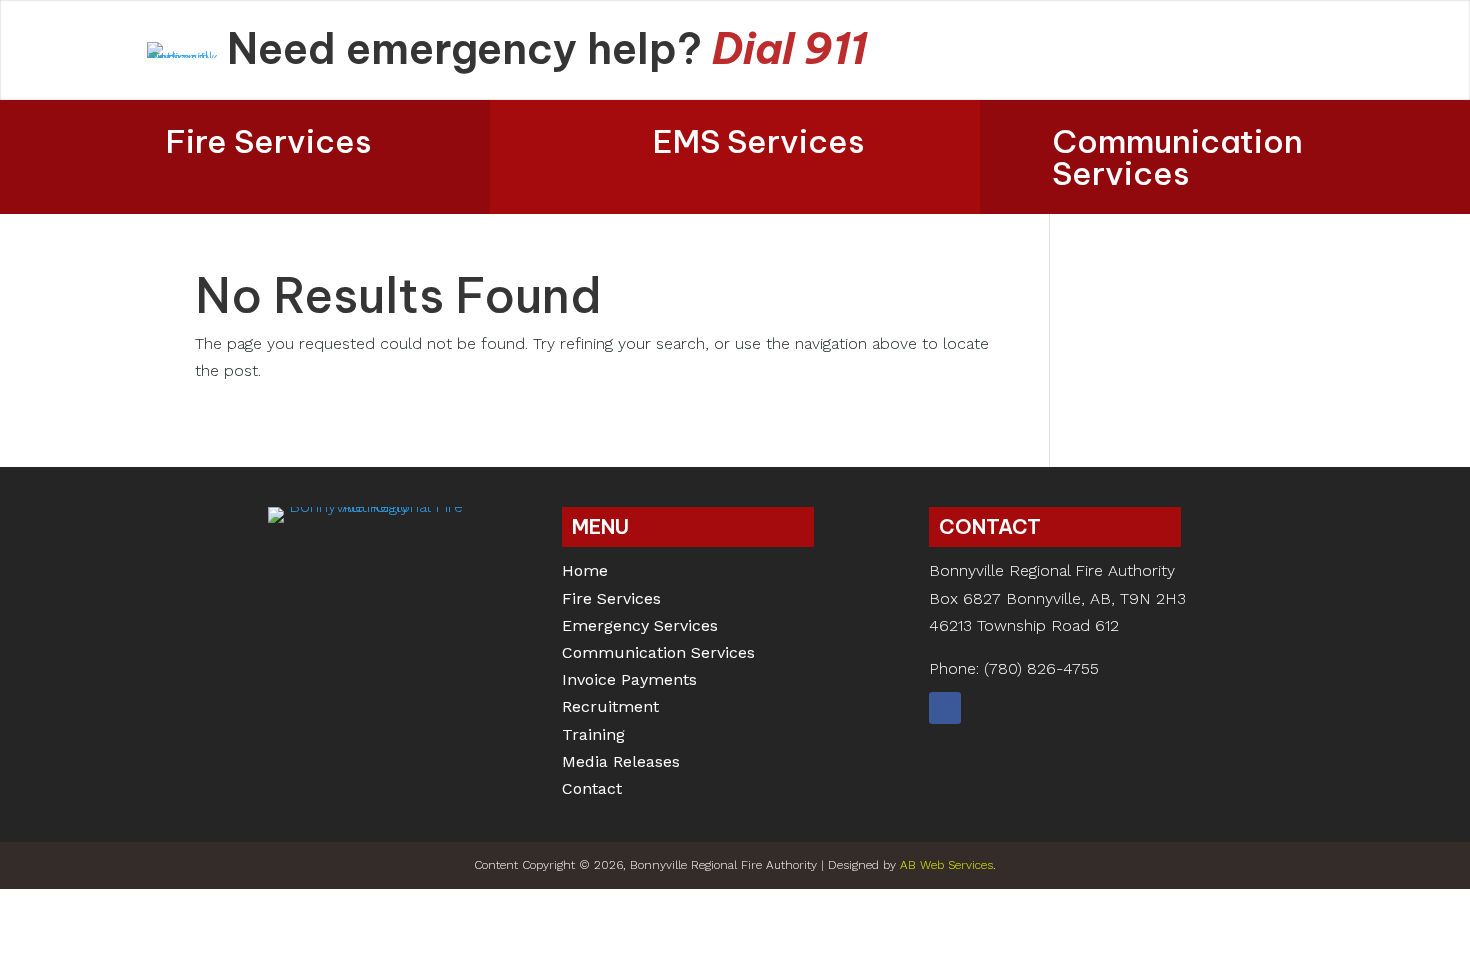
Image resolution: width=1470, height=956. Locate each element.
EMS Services (759, 141)
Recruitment (610, 708)
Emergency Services (640, 627)
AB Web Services (946, 865)
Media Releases (621, 763)
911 (835, 48)
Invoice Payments (629, 681)
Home (585, 572)
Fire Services (269, 141)
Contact (592, 790)
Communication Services (1177, 157)
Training (593, 736)
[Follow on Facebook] (945, 708)
